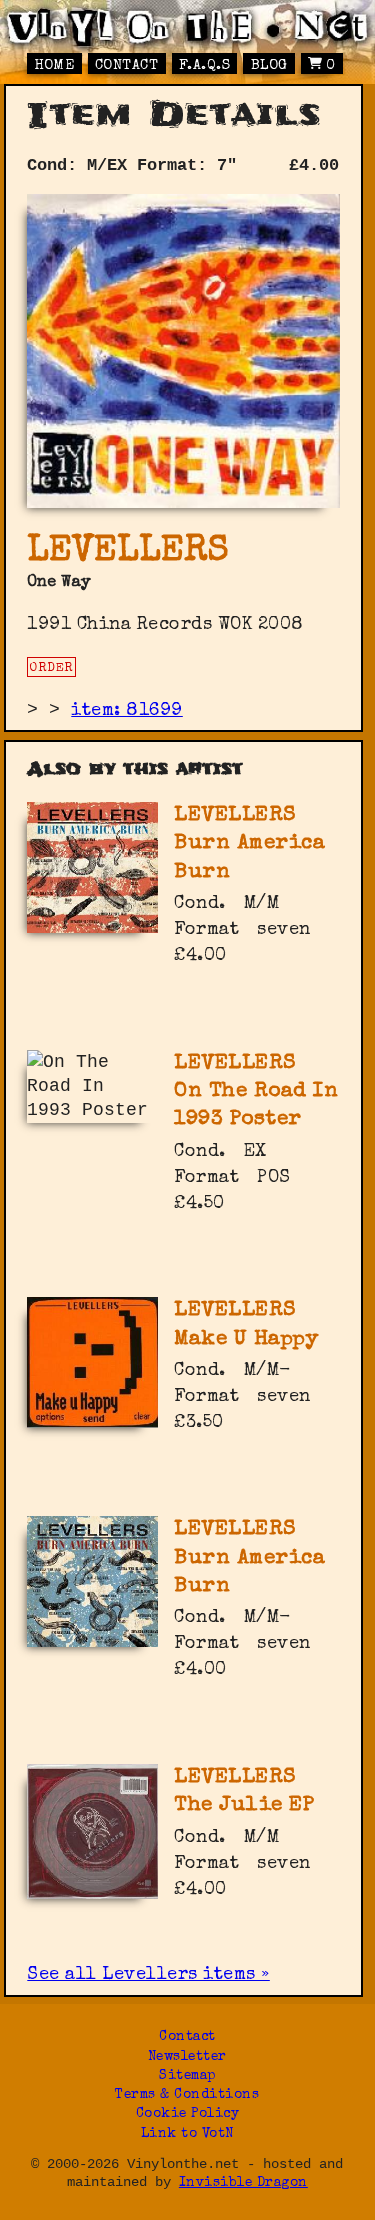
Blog (269, 66)
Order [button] (51, 668)
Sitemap (187, 2076)
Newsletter (187, 2057)
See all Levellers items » (148, 1975)
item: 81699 (127, 711)
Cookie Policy (188, 2114)
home (54, 66)
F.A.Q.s (205, 66)
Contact (127, 66)
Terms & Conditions (187, 2095)
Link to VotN (187, 2134)
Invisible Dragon (243, 2183)
